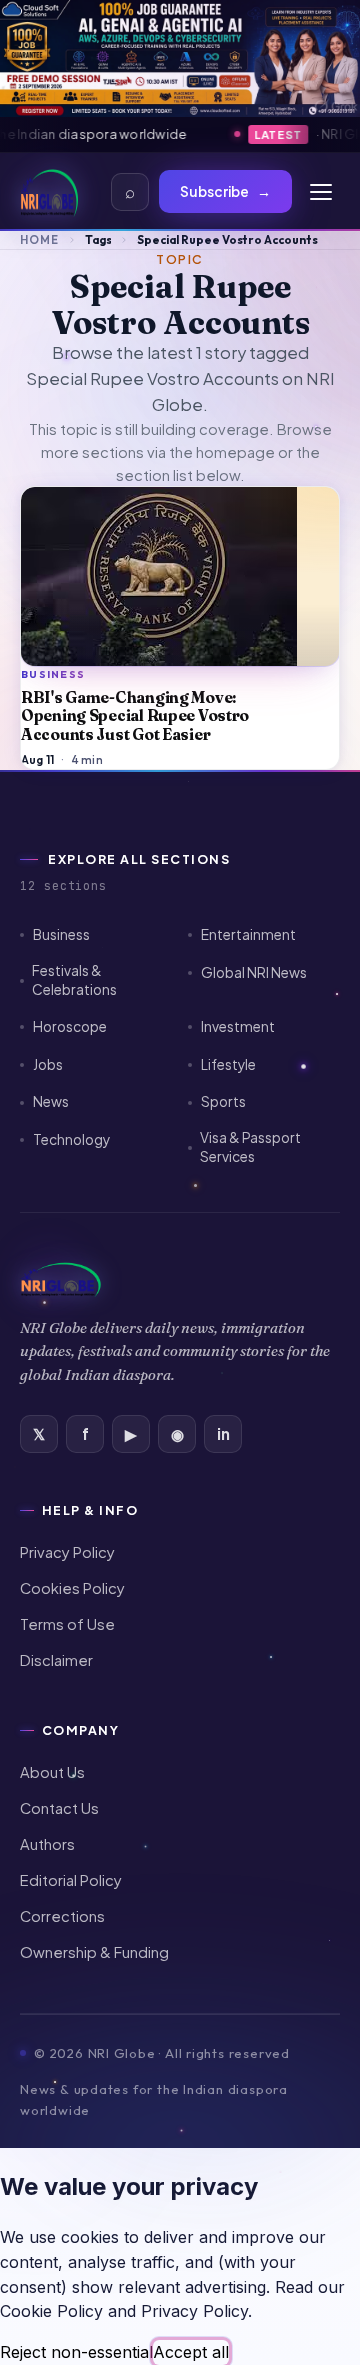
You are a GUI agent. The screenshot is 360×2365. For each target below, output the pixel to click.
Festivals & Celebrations (74, 980)
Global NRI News (254, 972)
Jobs (48, 1064)
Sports (223, 1101)
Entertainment (248, 934)
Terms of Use (67, 1624)
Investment (238, 1026)
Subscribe (225, 191)
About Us (52, 1772)
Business (61, 934)
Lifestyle (228, 1064)
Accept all (191, 2352)
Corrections (62, 1916)
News (51, 1101)
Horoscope (70, 1026)
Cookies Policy (72, 1588)
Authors (47, 1844)
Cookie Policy (51, 2311)
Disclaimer (56, 1660)
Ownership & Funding (94, 1952)
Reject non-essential (76, 2352)
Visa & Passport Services (250, 1147)
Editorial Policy (71, 1880)
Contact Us (59, 1808)
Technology (71, 1139)
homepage (235, 452)
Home (39, 239)
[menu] (321, 192)
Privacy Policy (67, 1552)
